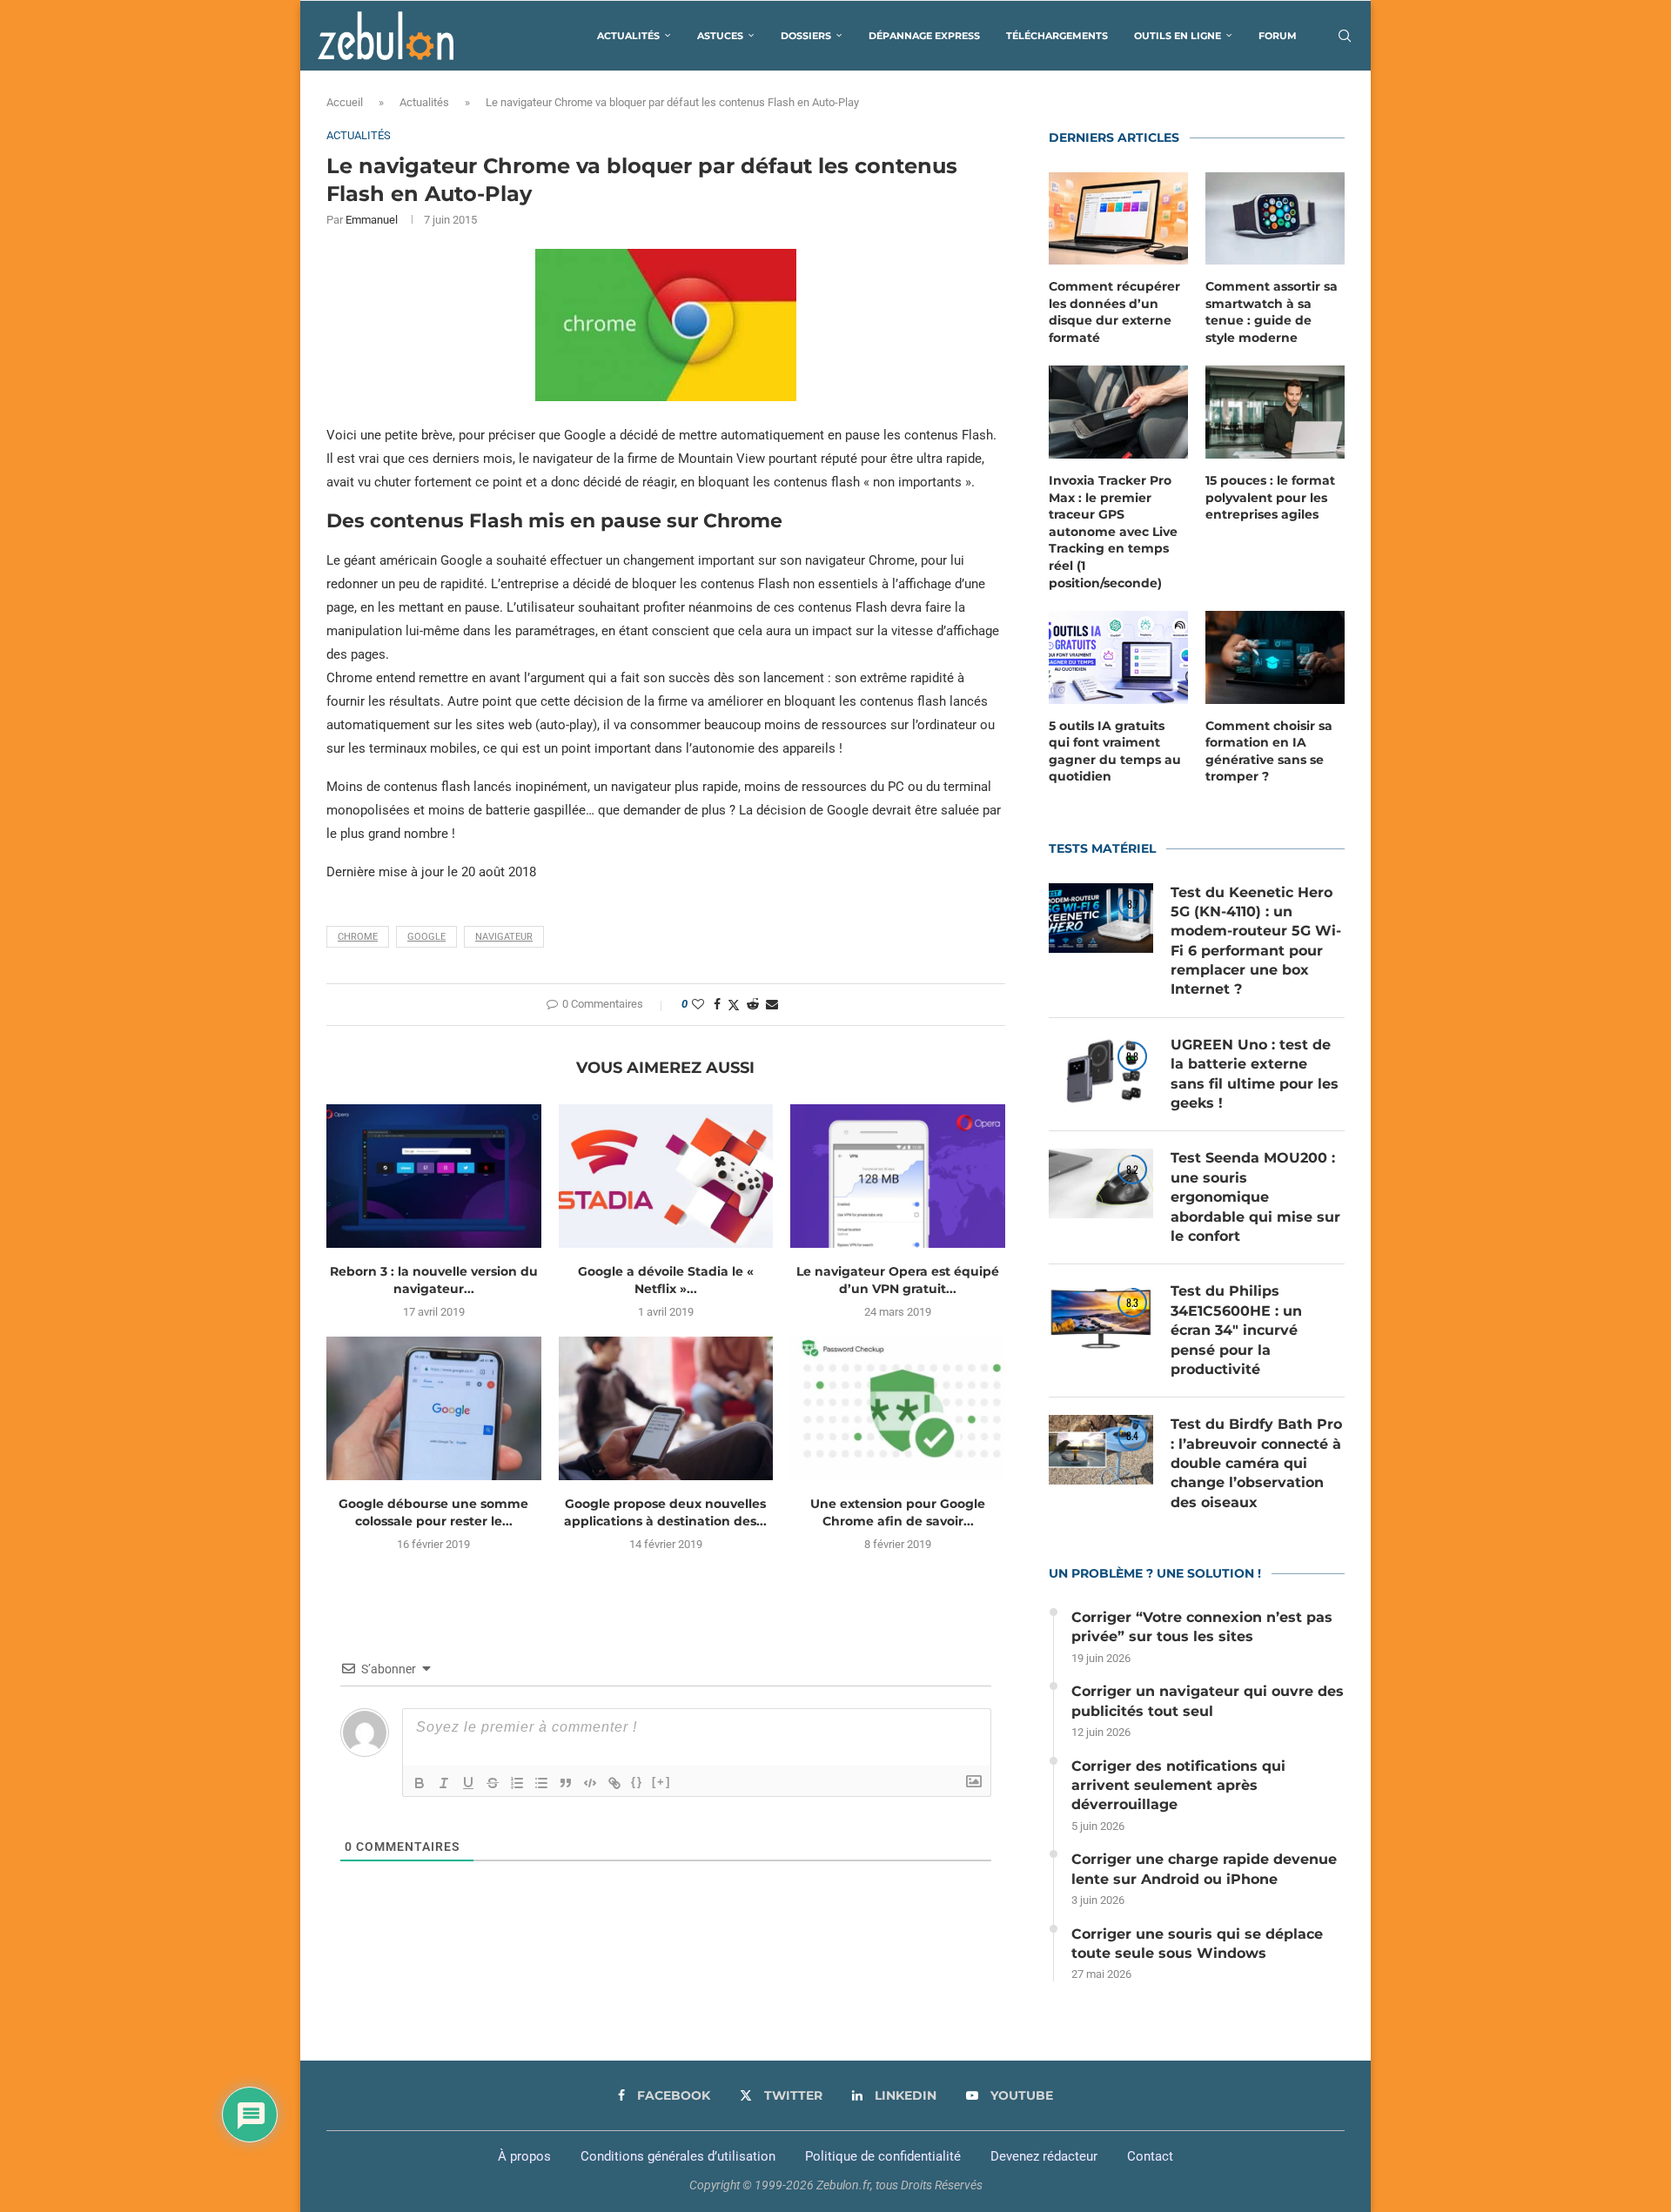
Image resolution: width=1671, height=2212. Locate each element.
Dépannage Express (924, 36)
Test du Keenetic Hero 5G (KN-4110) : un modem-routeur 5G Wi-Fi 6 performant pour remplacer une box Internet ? (1256, 941)
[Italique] (444, 1783)
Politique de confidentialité (883, 2156)
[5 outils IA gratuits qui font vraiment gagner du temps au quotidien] (1118, 657)
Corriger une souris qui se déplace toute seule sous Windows (1197, 1944)
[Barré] (493, 1783)
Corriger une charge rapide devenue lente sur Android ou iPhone (1204, 1869)
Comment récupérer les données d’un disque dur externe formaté (1114, 312)
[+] (661, 1782)
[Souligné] (468, 1783)
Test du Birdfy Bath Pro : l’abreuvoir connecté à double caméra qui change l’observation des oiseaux (1256, 1463)
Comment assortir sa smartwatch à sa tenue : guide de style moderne (1272, 312)
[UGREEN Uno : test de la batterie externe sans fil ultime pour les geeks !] (1101, 1070)
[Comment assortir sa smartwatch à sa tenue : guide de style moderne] (1275, 219)
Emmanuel (372, 220)
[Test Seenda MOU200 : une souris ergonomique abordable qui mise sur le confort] (1101, 1183)
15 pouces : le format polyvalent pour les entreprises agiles (1270, 497)
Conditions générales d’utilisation (678, 2156)
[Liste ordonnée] (517, 1783)
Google (426, 937)
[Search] (1345, 36)
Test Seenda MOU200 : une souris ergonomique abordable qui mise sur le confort (1255, 1197)
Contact (1150, 2156)
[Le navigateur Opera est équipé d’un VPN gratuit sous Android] (898, 1176)
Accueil (345, 102)
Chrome (358, 937)
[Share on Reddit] (753, 1004)
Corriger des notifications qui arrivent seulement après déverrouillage (1178, 1786)
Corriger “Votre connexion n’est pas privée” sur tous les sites (1202, 1627)
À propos (524, 2156)
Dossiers (806, 36)
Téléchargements (1057, 36)
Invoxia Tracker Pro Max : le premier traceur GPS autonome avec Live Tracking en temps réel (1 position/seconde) (1113, 532)
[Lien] (614, 1783)
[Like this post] (698, 1004)
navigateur (504, 937)
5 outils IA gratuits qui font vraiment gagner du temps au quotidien (1115, 751)
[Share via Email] (772, 1004)
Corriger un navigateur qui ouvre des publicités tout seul (1208, 1701)
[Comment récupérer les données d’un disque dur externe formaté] (1118, 219)
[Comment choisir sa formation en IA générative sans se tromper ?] (1275, 657)
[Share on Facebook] (717, 1004)
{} (637, 1782)
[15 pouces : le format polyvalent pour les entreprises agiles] (1275, 412)
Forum (1278, 36)
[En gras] (419, 1783)
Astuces (720, 36)
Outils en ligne (1178, 36)
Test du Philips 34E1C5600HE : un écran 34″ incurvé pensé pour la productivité (1236, 1330)
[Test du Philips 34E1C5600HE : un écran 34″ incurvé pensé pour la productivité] (1101, 1317)
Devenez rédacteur (1044, 2156)
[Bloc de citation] (566, 1783)
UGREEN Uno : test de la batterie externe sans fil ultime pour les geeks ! (1255, 1074)
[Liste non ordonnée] (541, 1783)
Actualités (628, 36)
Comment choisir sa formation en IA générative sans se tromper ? (1269, 751)
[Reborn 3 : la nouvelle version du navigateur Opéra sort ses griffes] (434, 1176)
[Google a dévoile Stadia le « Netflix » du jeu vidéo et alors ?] (666, 1176)
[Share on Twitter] (734, 1005)
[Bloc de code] (590, 1783)
